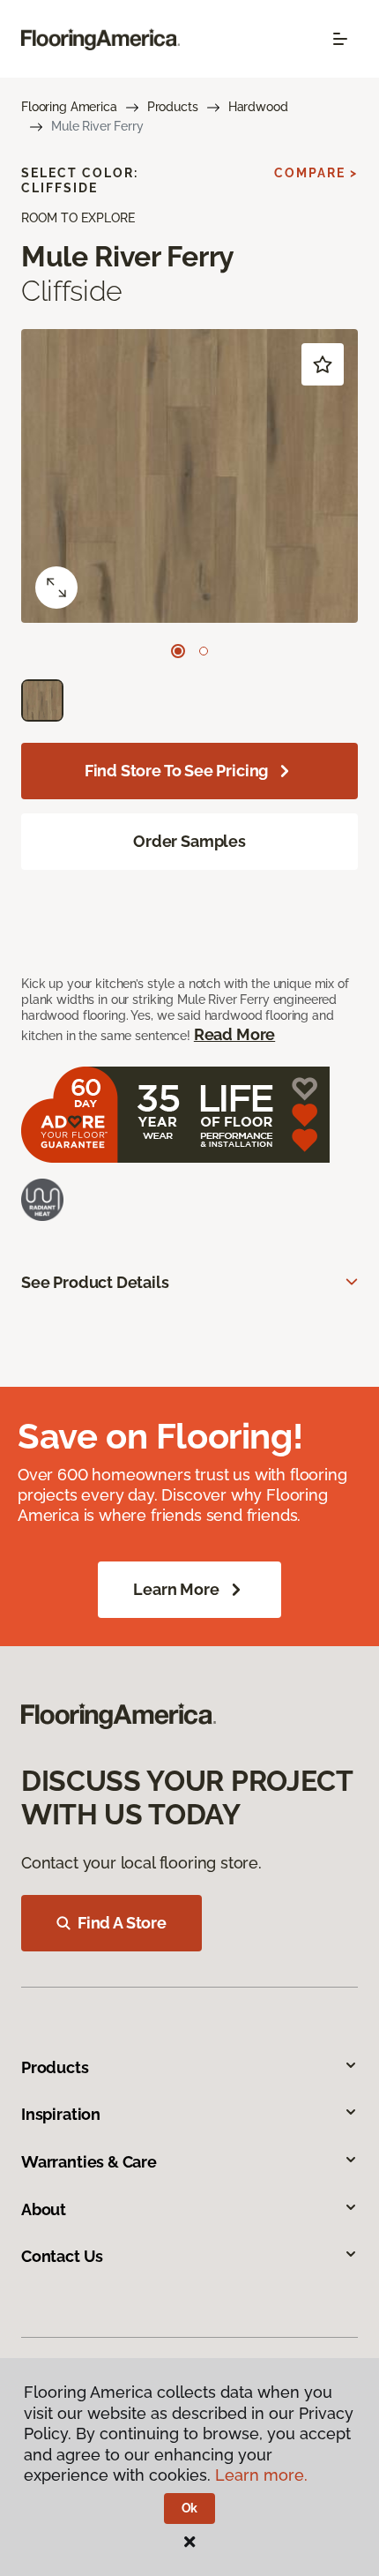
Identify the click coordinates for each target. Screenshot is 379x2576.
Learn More (176, 1589)
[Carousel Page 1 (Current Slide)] (178, 651)
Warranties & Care (89, 2162)
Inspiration (61, 2114)
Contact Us (62, 2256)
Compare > (316, 173)
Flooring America (69, 107)
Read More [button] (234, 1034)
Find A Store (122, 1923)
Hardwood (258, 107)
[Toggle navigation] (340, 39)
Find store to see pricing (177, 771)
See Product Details (95, 1282)
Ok (190, 2508)
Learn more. (261, 2475)
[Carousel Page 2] (204, 651)
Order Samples (189, 841)
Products (173, 107)
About (44, 2209)
